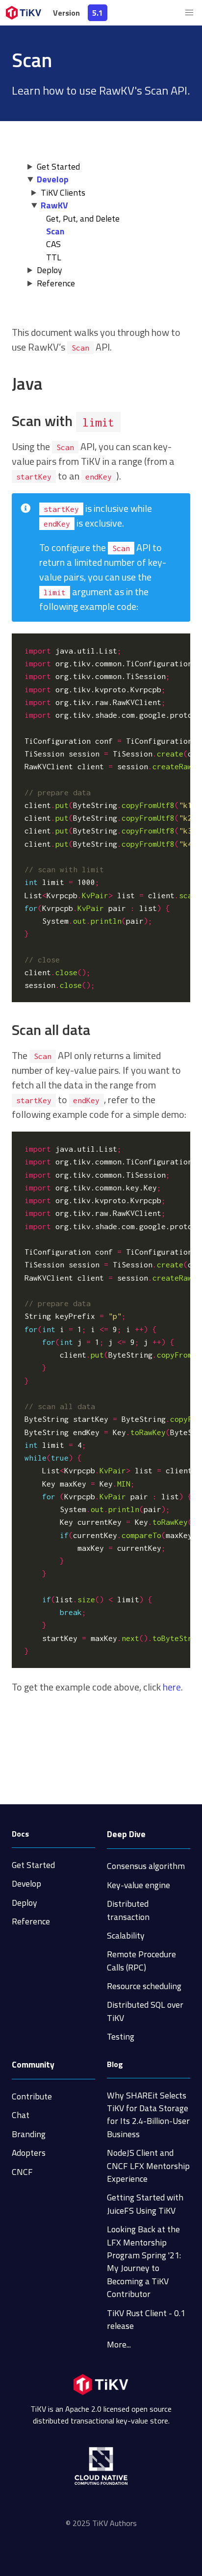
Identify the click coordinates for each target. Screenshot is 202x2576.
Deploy (50, 270)
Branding (29, 2134)
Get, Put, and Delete (83, 218)
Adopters (29, 2153)
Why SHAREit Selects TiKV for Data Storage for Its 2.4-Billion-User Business (148, 2115)
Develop (53, 179)
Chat (21, 2115)
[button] (189, 13)
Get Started (58, 166)
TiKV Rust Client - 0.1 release (146, 2319)
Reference (56, 283)
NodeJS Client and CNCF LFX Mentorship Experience (148, 2166)
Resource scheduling (144, 1986)
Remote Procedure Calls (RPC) (141, 1960)
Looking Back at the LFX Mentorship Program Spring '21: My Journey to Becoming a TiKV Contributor (144, 2261)
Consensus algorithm (146, 1866)
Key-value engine (139, 1885)
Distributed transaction (128, 1910)
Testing (121, 2036)
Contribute (32, 2096)
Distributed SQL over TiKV (145, 2011)
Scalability (126, 1935)
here (172, 1687)
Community (33, 2064)
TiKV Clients (63, 192)
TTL (54, 257)
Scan (55, 231)
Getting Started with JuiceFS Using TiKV (145, 2204)
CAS (53, 244)
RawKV (54, 205)
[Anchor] (51, 383)
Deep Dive (126, 1834)
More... (119, 2344)
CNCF (22, 2172)
